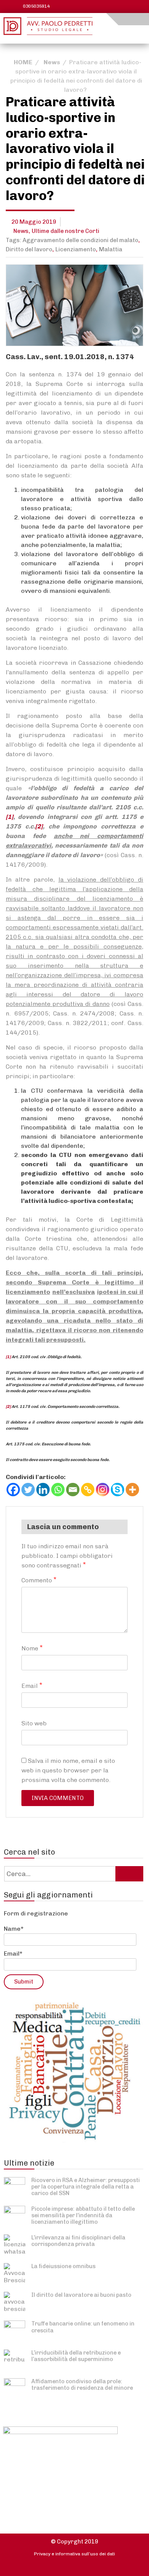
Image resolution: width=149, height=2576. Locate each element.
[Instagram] (103, 1490)
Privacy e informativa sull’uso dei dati (74, 2554)
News (52, 62)
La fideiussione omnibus (63, 2266)
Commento (39, 1580)
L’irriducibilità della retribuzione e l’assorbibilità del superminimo (76, 2356)
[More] (132, 1490)
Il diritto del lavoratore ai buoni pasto (81, 2295)
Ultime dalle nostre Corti (66, 231)
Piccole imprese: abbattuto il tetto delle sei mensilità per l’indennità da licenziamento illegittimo (83, 2216)
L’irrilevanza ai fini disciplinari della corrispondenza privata (78, 2241)
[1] (10, 817)
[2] (39, 826)
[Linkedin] (43, 1490)
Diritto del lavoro (29, 249)
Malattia (111, 249)
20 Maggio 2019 (34, 222)
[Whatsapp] (58, 1490)
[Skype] (117, 1490)
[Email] (73, 1490)
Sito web (34, 1723)
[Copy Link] (88, 1490)
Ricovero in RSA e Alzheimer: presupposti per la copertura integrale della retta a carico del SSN (86, 2187)
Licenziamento (76, 249)
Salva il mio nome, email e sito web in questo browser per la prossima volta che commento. (68, 1770)
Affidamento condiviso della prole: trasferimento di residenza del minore (82, 2385)
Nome (32, 1648)
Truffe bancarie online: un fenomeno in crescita (83, 2327)
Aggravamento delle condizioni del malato (80, 240)
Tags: (14, 240)
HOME (23, 62)
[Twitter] (28, 1490)
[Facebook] (13, 1490)
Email (32, 1685)
